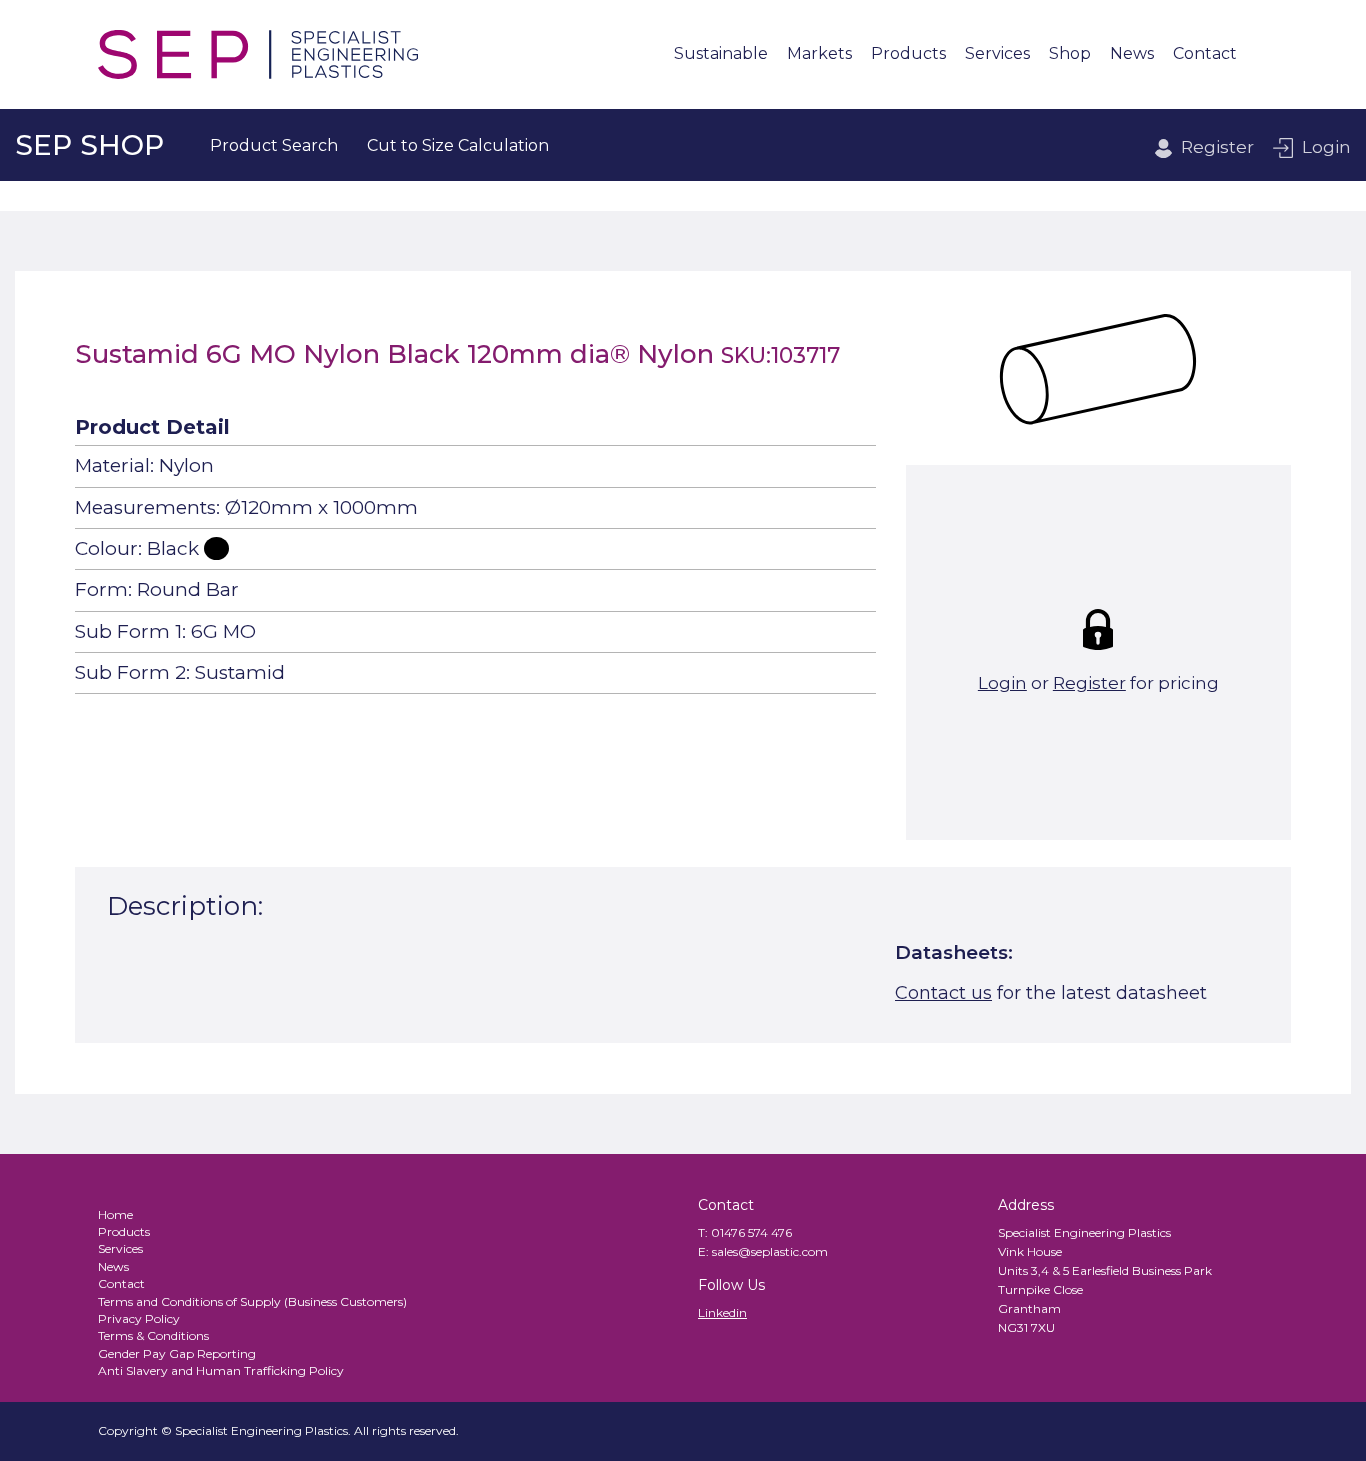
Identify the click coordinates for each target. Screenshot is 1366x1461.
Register (1217, 147)
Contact (1205, 54)
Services (997, 54)
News (1132, 54)
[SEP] (258, 54)
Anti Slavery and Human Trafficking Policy (221, 1370)
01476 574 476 (751, 1232)
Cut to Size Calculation (458, 145)
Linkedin (722, 1312)
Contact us (943, 993)
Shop (1070, 54)
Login (1326, 147)
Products (908, 54)
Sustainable (721, 54)
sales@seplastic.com (770, 1251)
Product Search (274, 145)
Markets (819, 54)
